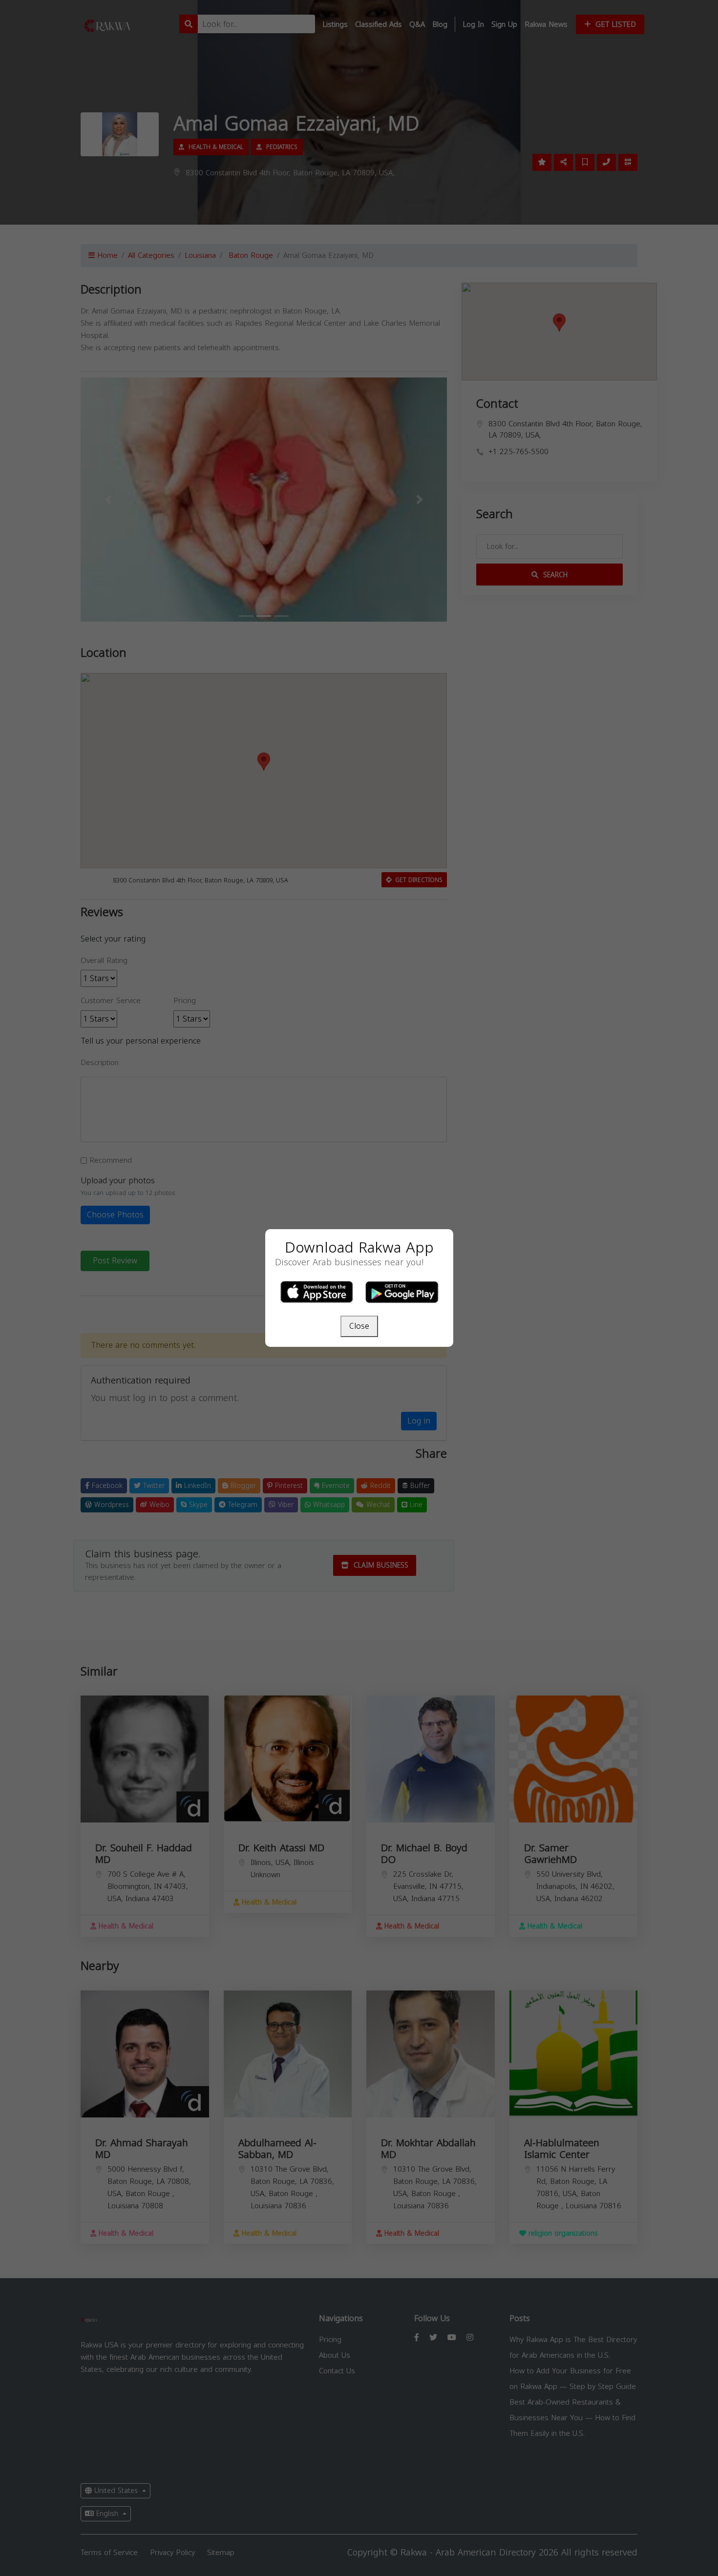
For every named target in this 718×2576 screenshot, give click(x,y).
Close (359, 1326)
